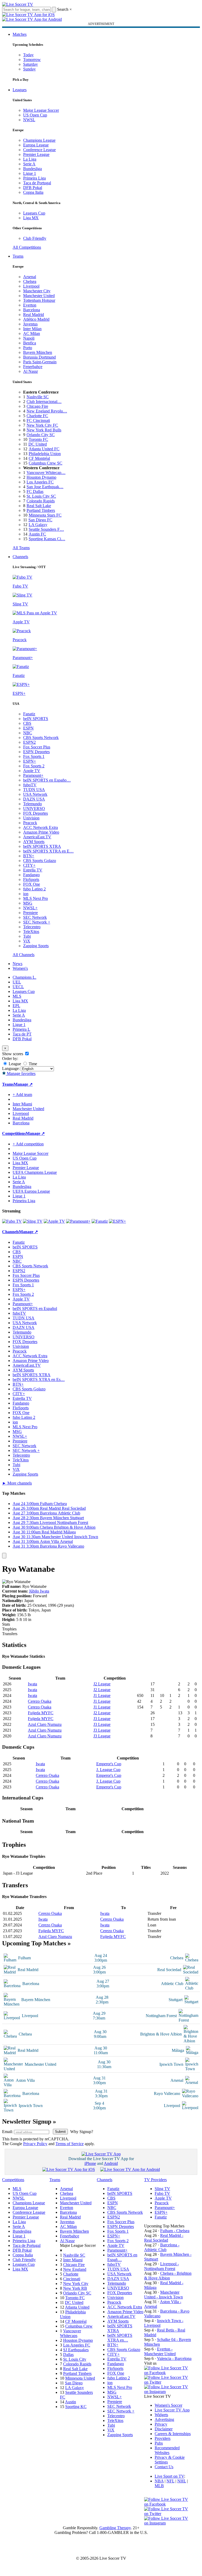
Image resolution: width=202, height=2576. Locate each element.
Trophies (9, 1629)
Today (28, 55)
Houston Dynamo (41, 477)
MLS (17, 996)
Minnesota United (80, 2378)
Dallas (68, 2355)
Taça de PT (22, 1034)
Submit (60, 2132)
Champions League (39, 140)
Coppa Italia (33, 192)
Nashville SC (38, 397)
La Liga (30, 159)
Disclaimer (164, 2429)
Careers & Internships (173, 2434)
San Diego (74, 2383)
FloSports (31, 879)
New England (75, 2269)
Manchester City (37, 291)
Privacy (161, 2424)
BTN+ (29, 856)
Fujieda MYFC (41, 1713)
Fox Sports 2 (34, 766)
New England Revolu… (47, 411)
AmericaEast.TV (37, 837)
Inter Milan (32, 329)
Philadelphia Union (45, 454)
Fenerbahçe (33, 367)
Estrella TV (33, 870)
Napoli (29, 338)
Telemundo (32, 804)
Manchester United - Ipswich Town (163, 2295)
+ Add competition (28, 1144)
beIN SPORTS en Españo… (47, 780)
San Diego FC (40, 520)
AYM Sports (34, 842)
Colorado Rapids (41, 501)
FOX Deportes (36, 813)
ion (26, 894)
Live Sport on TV (169, 2476)
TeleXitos (31, 932)
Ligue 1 (30, 173)
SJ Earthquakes (76, 2350)
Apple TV (32, 771)
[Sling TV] (33, 1221)
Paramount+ (33, 775)
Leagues (20, 90)
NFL (170, 2481)
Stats (6, 1624)
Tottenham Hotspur (39, 300)
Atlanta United (77, 2307)
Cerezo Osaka (40, 1701)
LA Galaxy (38, 525)
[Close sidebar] (4, 1556)
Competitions (14, 1133)
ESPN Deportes (36, 752)
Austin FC (37, 534)
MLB (159, 2486)
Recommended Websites (167, 2450)
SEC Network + (37, 922)
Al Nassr (31, 371)
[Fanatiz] (100, 1221)
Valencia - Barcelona (174, 2358)
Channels (20, 557)
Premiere (31, 913)
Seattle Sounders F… (46, 529)
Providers (163, 2438)
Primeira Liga (34, 178)
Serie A (29, 164)
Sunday (29, 69)
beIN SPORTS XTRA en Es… (39, 1379)
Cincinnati (72, 2279)
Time (32, 1064)
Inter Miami (73, 2260)
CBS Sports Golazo (40, 861)
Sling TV (162, 2189)
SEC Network (35, 917)
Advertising (164, 2419)
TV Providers (155, 2180)
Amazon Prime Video (41, 832)
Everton (30, 305)
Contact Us (164, 2467)
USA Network (35, 794)
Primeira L (21, 1029)
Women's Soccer (168, 2405)
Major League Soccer (41, 110)
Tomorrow (32, 60)
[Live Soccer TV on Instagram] (168, 2392)
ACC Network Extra (41, 827)
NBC (28, 733)
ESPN (28, 728)
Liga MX (31, 218)
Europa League (36, 145)
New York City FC (42, 425)
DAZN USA (34, 799)
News (17, 964)
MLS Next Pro (36, 898)
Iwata (32, 1684)
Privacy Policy (35, 2144)
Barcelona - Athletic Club (162, 2247)
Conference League (39, 150)
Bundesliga (32, 169)
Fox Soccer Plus (37, 747)
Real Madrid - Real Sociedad (164, 2238)
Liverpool (31, 286)
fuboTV (30, 785)
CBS (27, 723)
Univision (31, 818)
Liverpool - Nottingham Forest (161, 2266)
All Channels (24, 955)
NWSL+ (30, 908)
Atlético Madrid (36, 319)
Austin (70, 2402)
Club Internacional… (44, 402)
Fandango (31, 875)
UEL (17, 982)
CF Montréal (39, 458)
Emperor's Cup (109, 1764)
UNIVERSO (34, 808)
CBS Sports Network (41, 738)
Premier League (36, 154)
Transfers (10, 1634)
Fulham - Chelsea (175, 2231)
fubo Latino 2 (34, 889)
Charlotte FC (37, 416)
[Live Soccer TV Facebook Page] (168, 2373)
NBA (159, 2481)
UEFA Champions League (35, 1172)
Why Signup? (82, 2132)
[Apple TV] (54, 1221)
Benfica (30, 343)
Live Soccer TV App (172, 2410)
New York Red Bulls (44, 430)
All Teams (21, 548)
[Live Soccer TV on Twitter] (168, 2382)
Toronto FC (38, 439)
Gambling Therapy (115, 2528)
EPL (16, 1006)
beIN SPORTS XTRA (42, 846)
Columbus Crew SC (46, 463)
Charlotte (71, 2274)
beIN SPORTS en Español (35, 1309)
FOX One (32, 884)
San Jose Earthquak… (45, 487)
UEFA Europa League (31, 1191)
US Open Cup (35, 115)
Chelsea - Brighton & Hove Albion (168, 2276)
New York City (76, 2284)
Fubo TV (162, 2193)
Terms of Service (70, 2144)
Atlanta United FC (44, 449)
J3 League (102, 1719)
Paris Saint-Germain (40, 362)
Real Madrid (34, 315)
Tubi (27, 936)
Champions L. (24, 977)
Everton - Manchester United (160, 2351)
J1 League (102, 1695)
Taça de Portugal (37, 183)
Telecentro (32, 927)
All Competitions (27, 247)
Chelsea (30, 281)
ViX (27, 941)
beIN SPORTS (36, 719)
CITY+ (29, 865)
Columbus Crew (79, 2326)
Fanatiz (29, 714)
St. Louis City (75, 2359)
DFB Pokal (33, 188)
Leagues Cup (34, 213)
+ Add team (22, 1095)
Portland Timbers (41, 510)
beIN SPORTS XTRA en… (120, 2338)
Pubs (159, 2443)
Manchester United (39, 296)
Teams (18, 256)
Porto (28, 348)
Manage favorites (21, 1073)
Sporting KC (76, 2407)
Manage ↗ (23, 1084)
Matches (20, 34)
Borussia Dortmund (39, 357)
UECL (18, 987)
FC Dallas (35, 491)
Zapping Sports (36, 946)
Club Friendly (35, 238)
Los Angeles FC (40, 482)
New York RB (75, 2288)
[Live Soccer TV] (18, 4)
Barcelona (32, 310)
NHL (182, 2481)
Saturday (31, 64)
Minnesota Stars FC (45, 515)
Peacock (30, 823)
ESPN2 (29, 742)
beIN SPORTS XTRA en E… (48, 851)
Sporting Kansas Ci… (47, 539)
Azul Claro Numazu (45, 1724)
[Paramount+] (78, 1221)
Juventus (30, 324)
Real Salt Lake (39, 506)
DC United (38, 444)
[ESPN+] (117, 1221)
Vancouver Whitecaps (70, 2333)
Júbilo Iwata (39, 1591)
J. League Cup (108, 1770)
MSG (28, 903)
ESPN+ (30, 761)
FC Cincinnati (38, 420)
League (14, 1064)
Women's (20, 968)
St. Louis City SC (41, 496)
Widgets (161, 2415)
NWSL (29, 120)
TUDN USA (34, 790)
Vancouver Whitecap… (46, 473)
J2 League (102, 1684)
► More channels (17, 1483)
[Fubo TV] (12, 1221)
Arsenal (30, 277)
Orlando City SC (41, 435)
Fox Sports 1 (34, 756)
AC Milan (32, 333)
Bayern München (38, 352)
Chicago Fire (37, 406)
